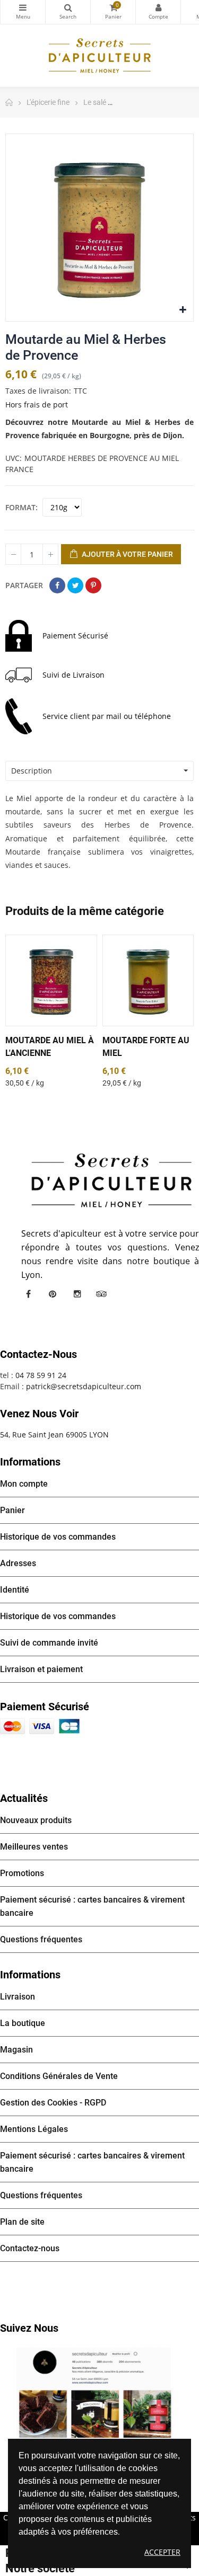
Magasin (16, 2050)
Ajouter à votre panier (127, 554)
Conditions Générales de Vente (59, 2076)
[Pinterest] (53, 1294)
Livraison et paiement (41, 1669)
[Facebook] (28, 1294)
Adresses (18, 1563)
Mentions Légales (34, 2129)
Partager (57, 585)
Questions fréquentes (41, 1939)
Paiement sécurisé (45, 1707)
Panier (12, 1510)
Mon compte (158, 12)
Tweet (75, 585)
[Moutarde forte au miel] (148, 980)
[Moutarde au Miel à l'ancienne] (51, 980)
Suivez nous (29, 2328)
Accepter (162, 2552)
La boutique (23, 2023)
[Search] (68, 12)
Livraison (18, 1997)
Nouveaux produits (36, 1820)
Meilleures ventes (34, 1847)
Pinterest (93, 585)
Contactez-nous (30, 2248)
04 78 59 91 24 (41, 1375)
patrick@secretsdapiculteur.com (84, 1386)
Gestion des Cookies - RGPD (53, 2103)
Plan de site (22, 2222)
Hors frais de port (37, 405)
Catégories (23, 12)
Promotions (22, 1873)
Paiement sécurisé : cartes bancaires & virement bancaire (92, 1906)
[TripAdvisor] (101, 1294)
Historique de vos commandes (58, 1537)
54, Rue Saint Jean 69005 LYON (54, 1434)
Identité (15, 1590)
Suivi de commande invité (49, 1643)
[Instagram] (77, 1294)
